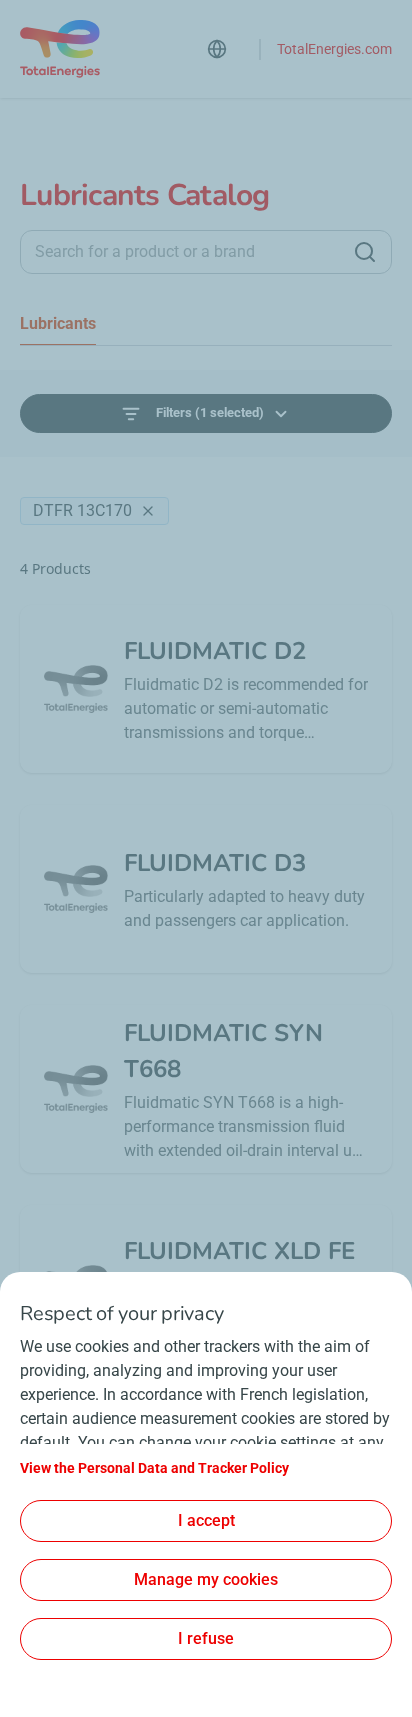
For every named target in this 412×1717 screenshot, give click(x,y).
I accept (206, 1520)
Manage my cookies (206, 1579)
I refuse (206, 1638)
